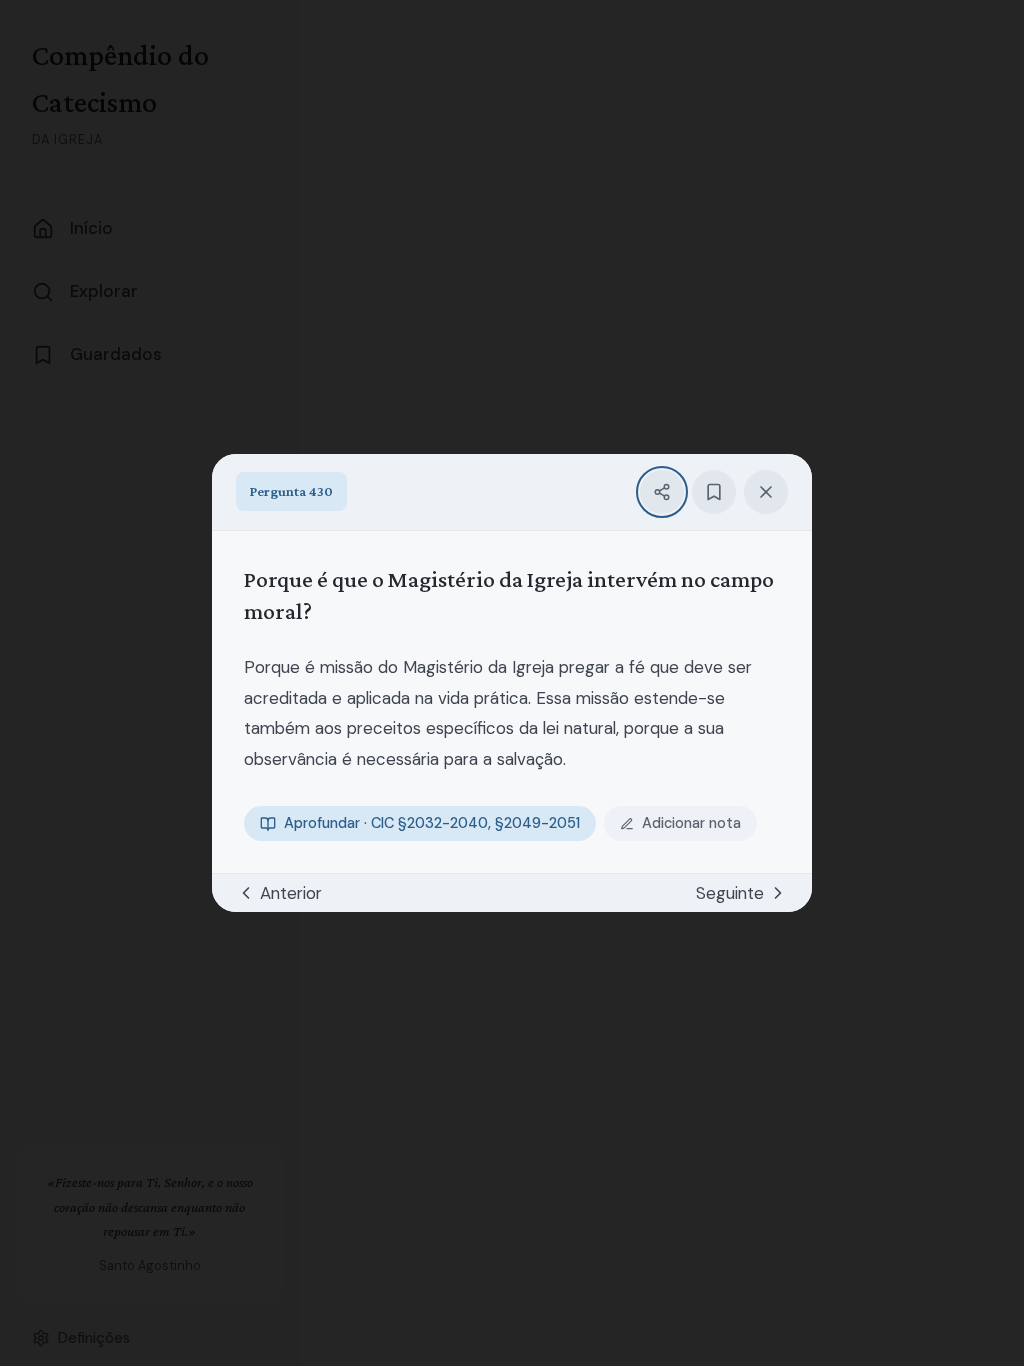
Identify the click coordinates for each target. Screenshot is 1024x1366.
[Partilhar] (662, 492)
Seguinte (730, 893)
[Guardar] (714, 492)
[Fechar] (766, 492)
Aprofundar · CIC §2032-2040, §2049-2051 (432, 823)
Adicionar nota (691, 823)
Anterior (291, 893)
